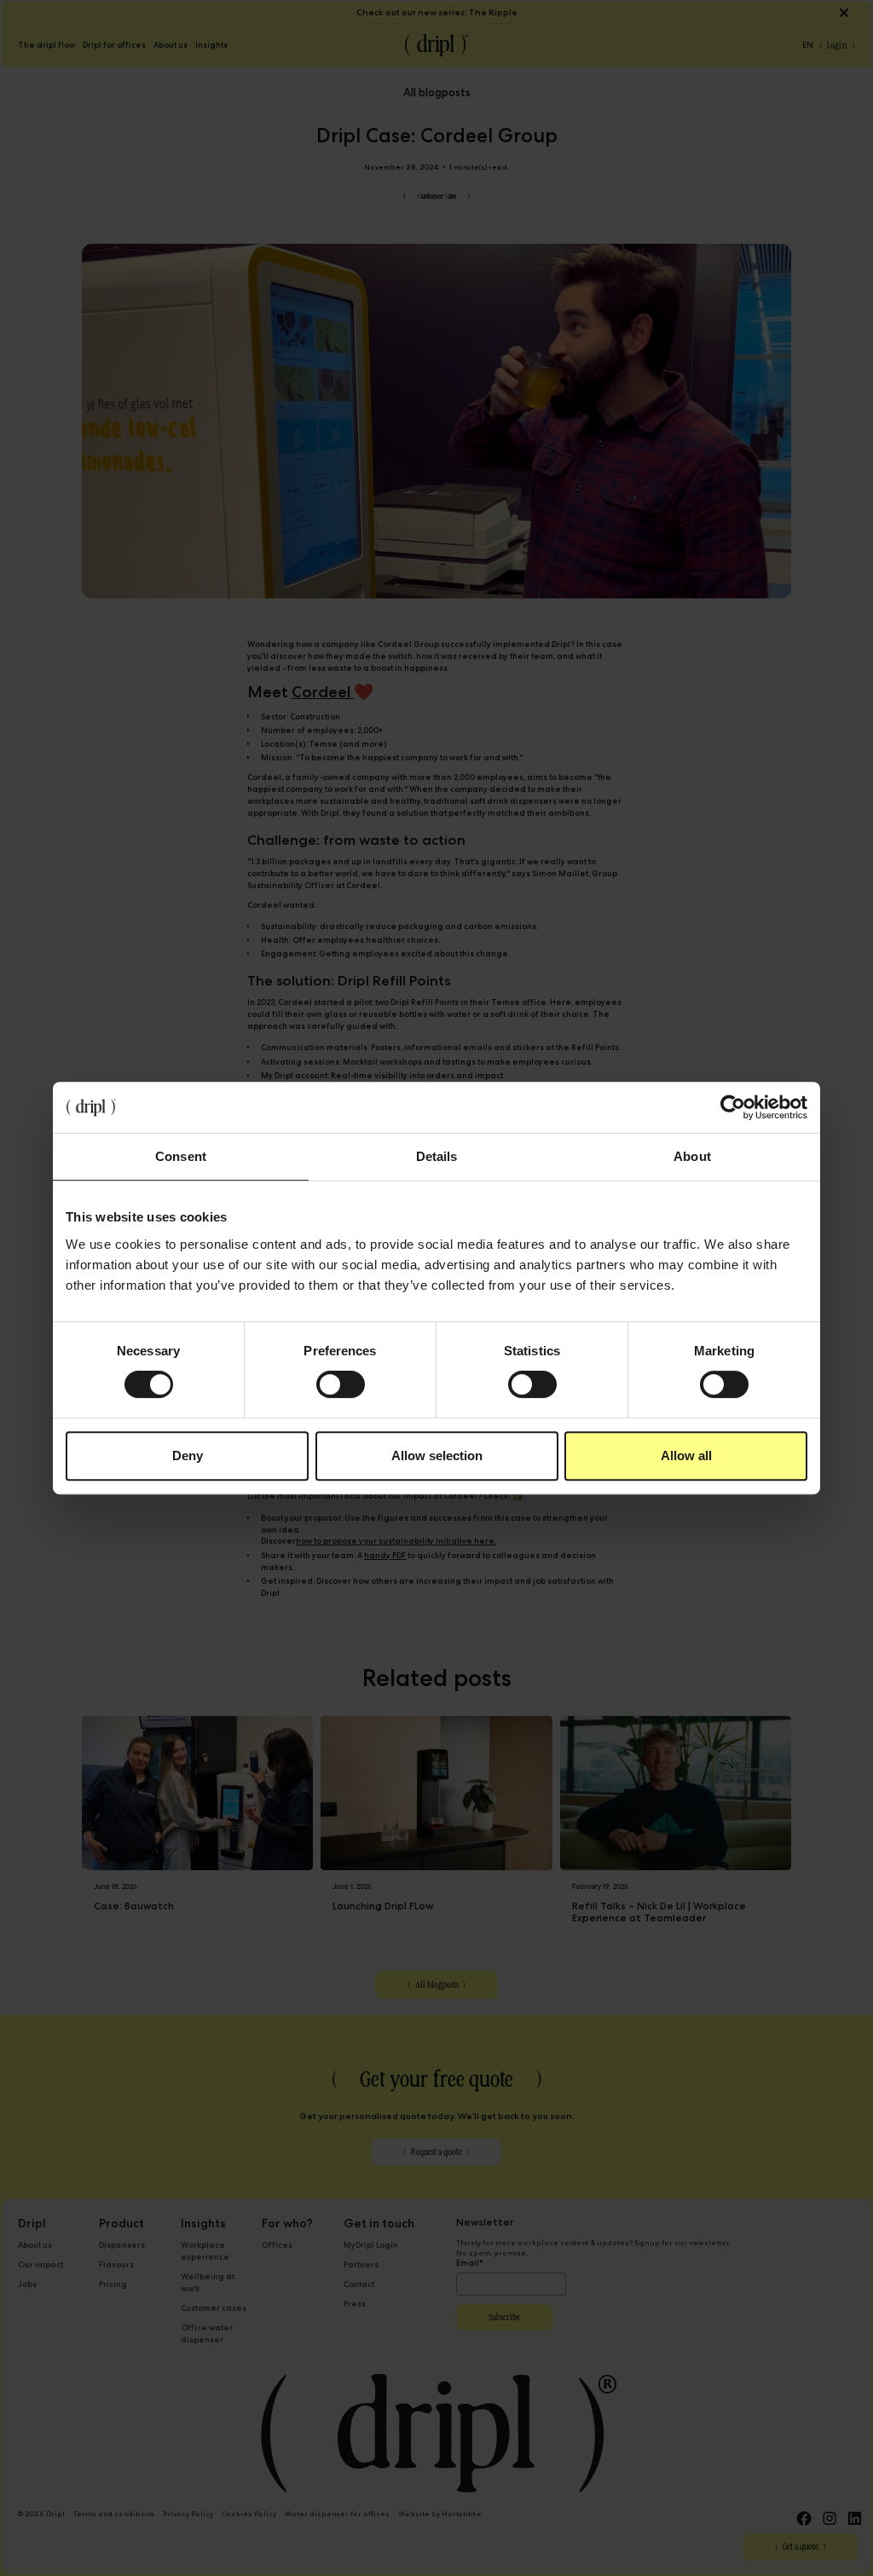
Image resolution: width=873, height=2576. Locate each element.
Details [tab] (437, 1156)
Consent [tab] (181, 1156)
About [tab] (692, 1156)
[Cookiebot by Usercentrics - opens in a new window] (733, 1107)
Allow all (686, 1455)
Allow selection (437, 1455)
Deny (188, 1455)
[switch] (341, 1384)
